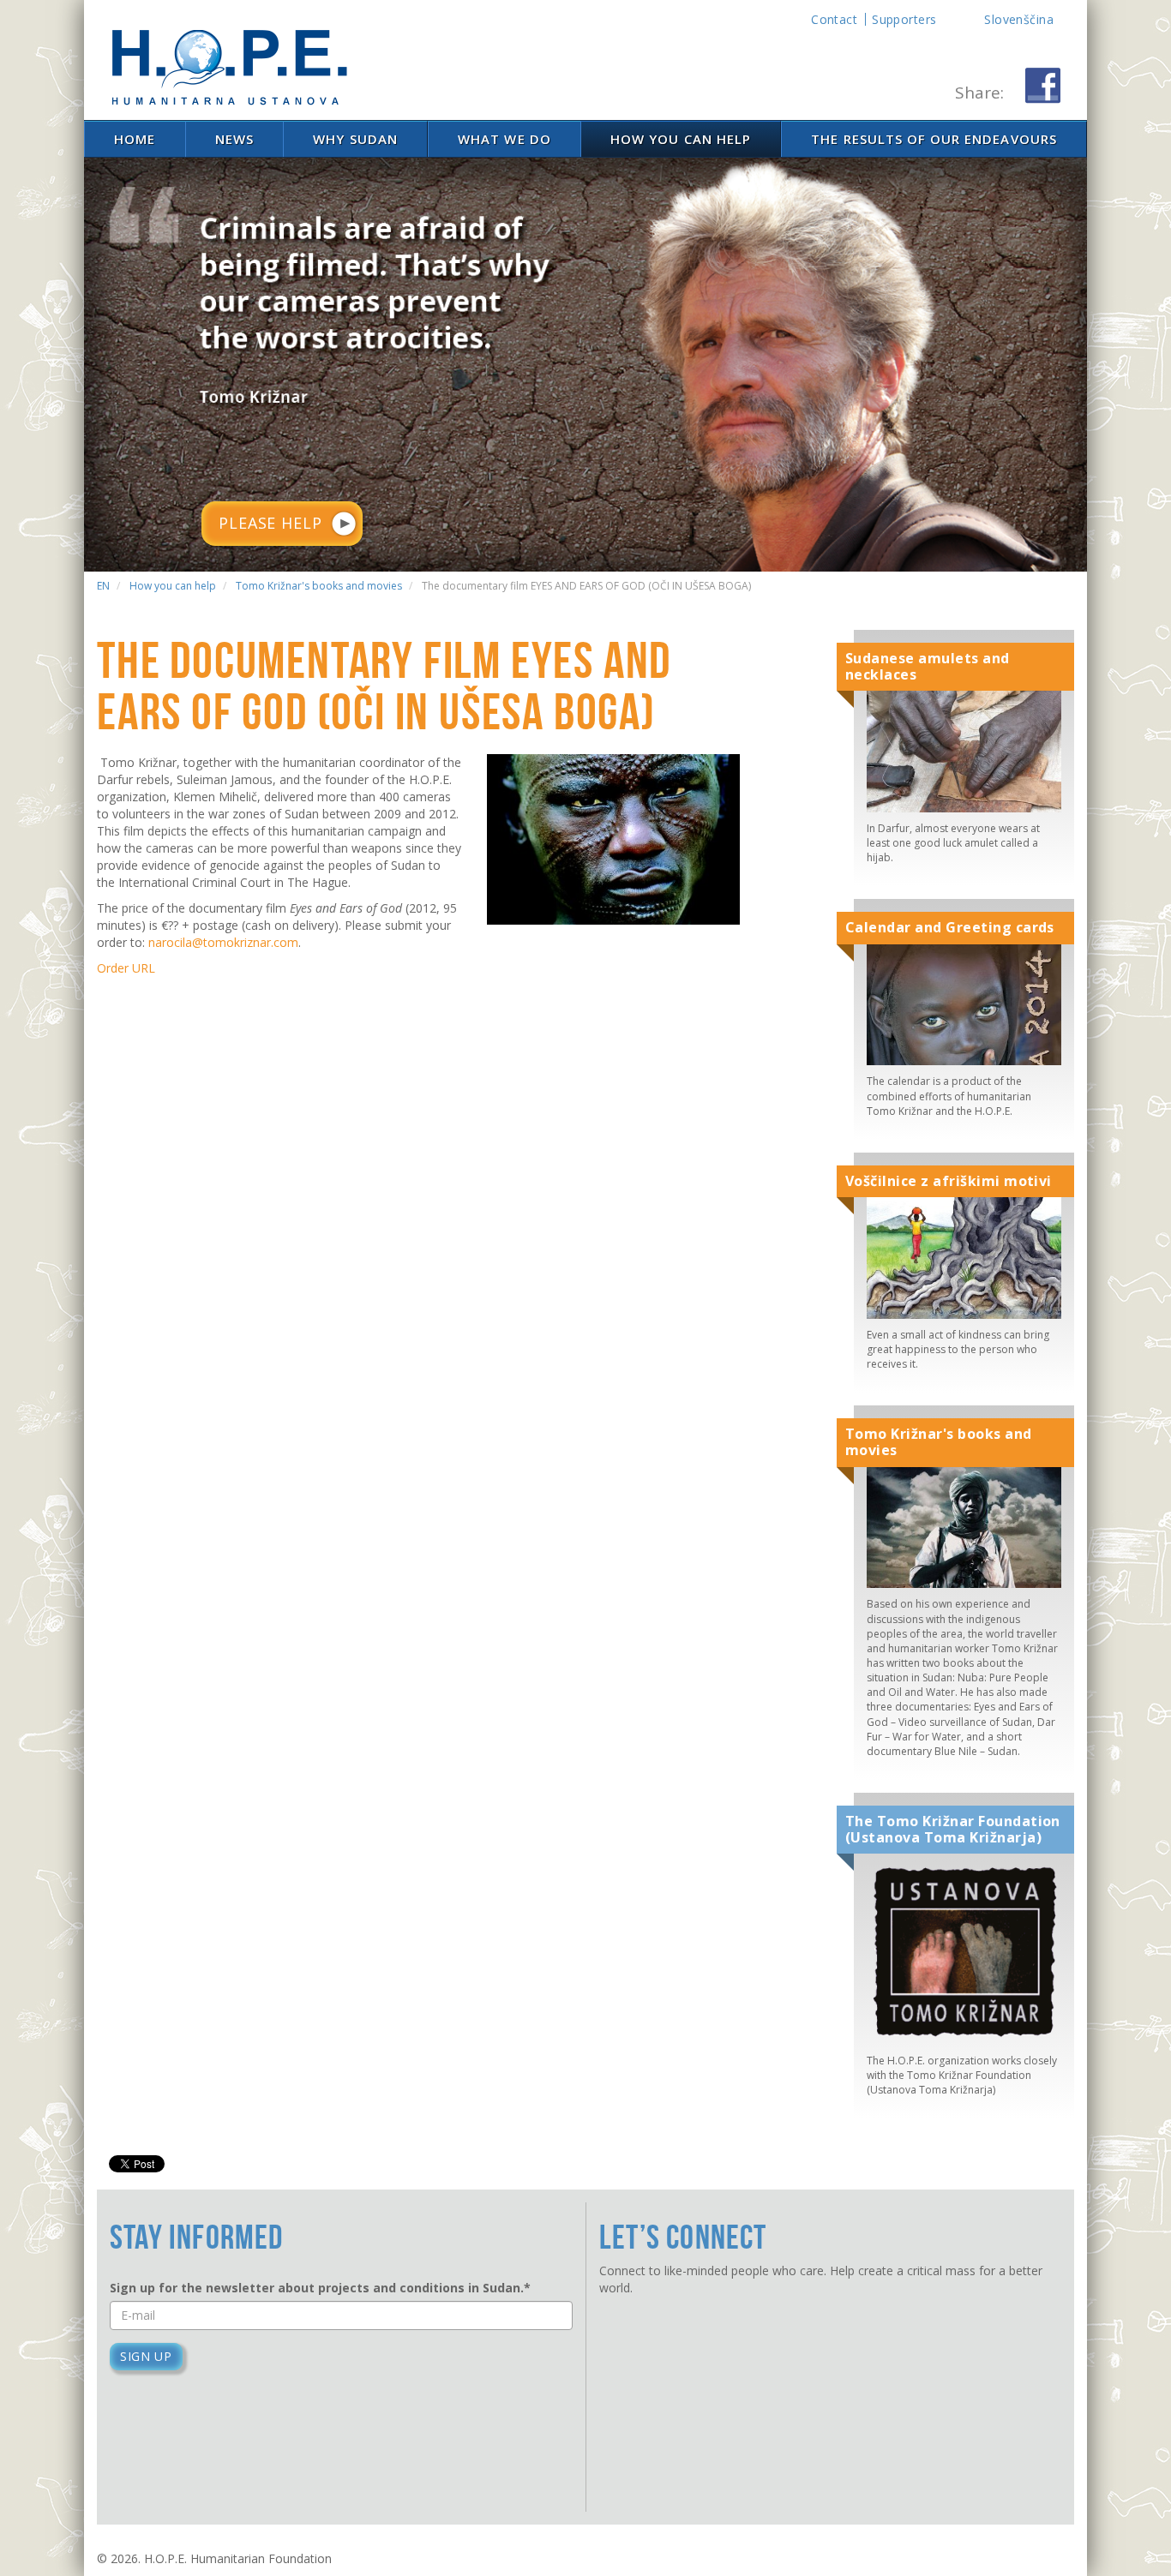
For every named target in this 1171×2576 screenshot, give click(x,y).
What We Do (504, 139)
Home (135, 139)
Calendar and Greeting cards (950, 928)
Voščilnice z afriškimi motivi (949, 1181)
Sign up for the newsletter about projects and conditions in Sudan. (320, 2288)
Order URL (126, 968)
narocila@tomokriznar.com (223, 942)
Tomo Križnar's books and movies (939, 1442)
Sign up (146, 2356)
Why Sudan (355, 139)
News (234, 139)
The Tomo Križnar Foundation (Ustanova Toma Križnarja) (953, 1830)
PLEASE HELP (270, 523)
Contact (834, 19)
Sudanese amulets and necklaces (928, 667)
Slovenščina (1019, 19)
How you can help (681, 139)
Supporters (904, 19)
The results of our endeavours (934, 139)
